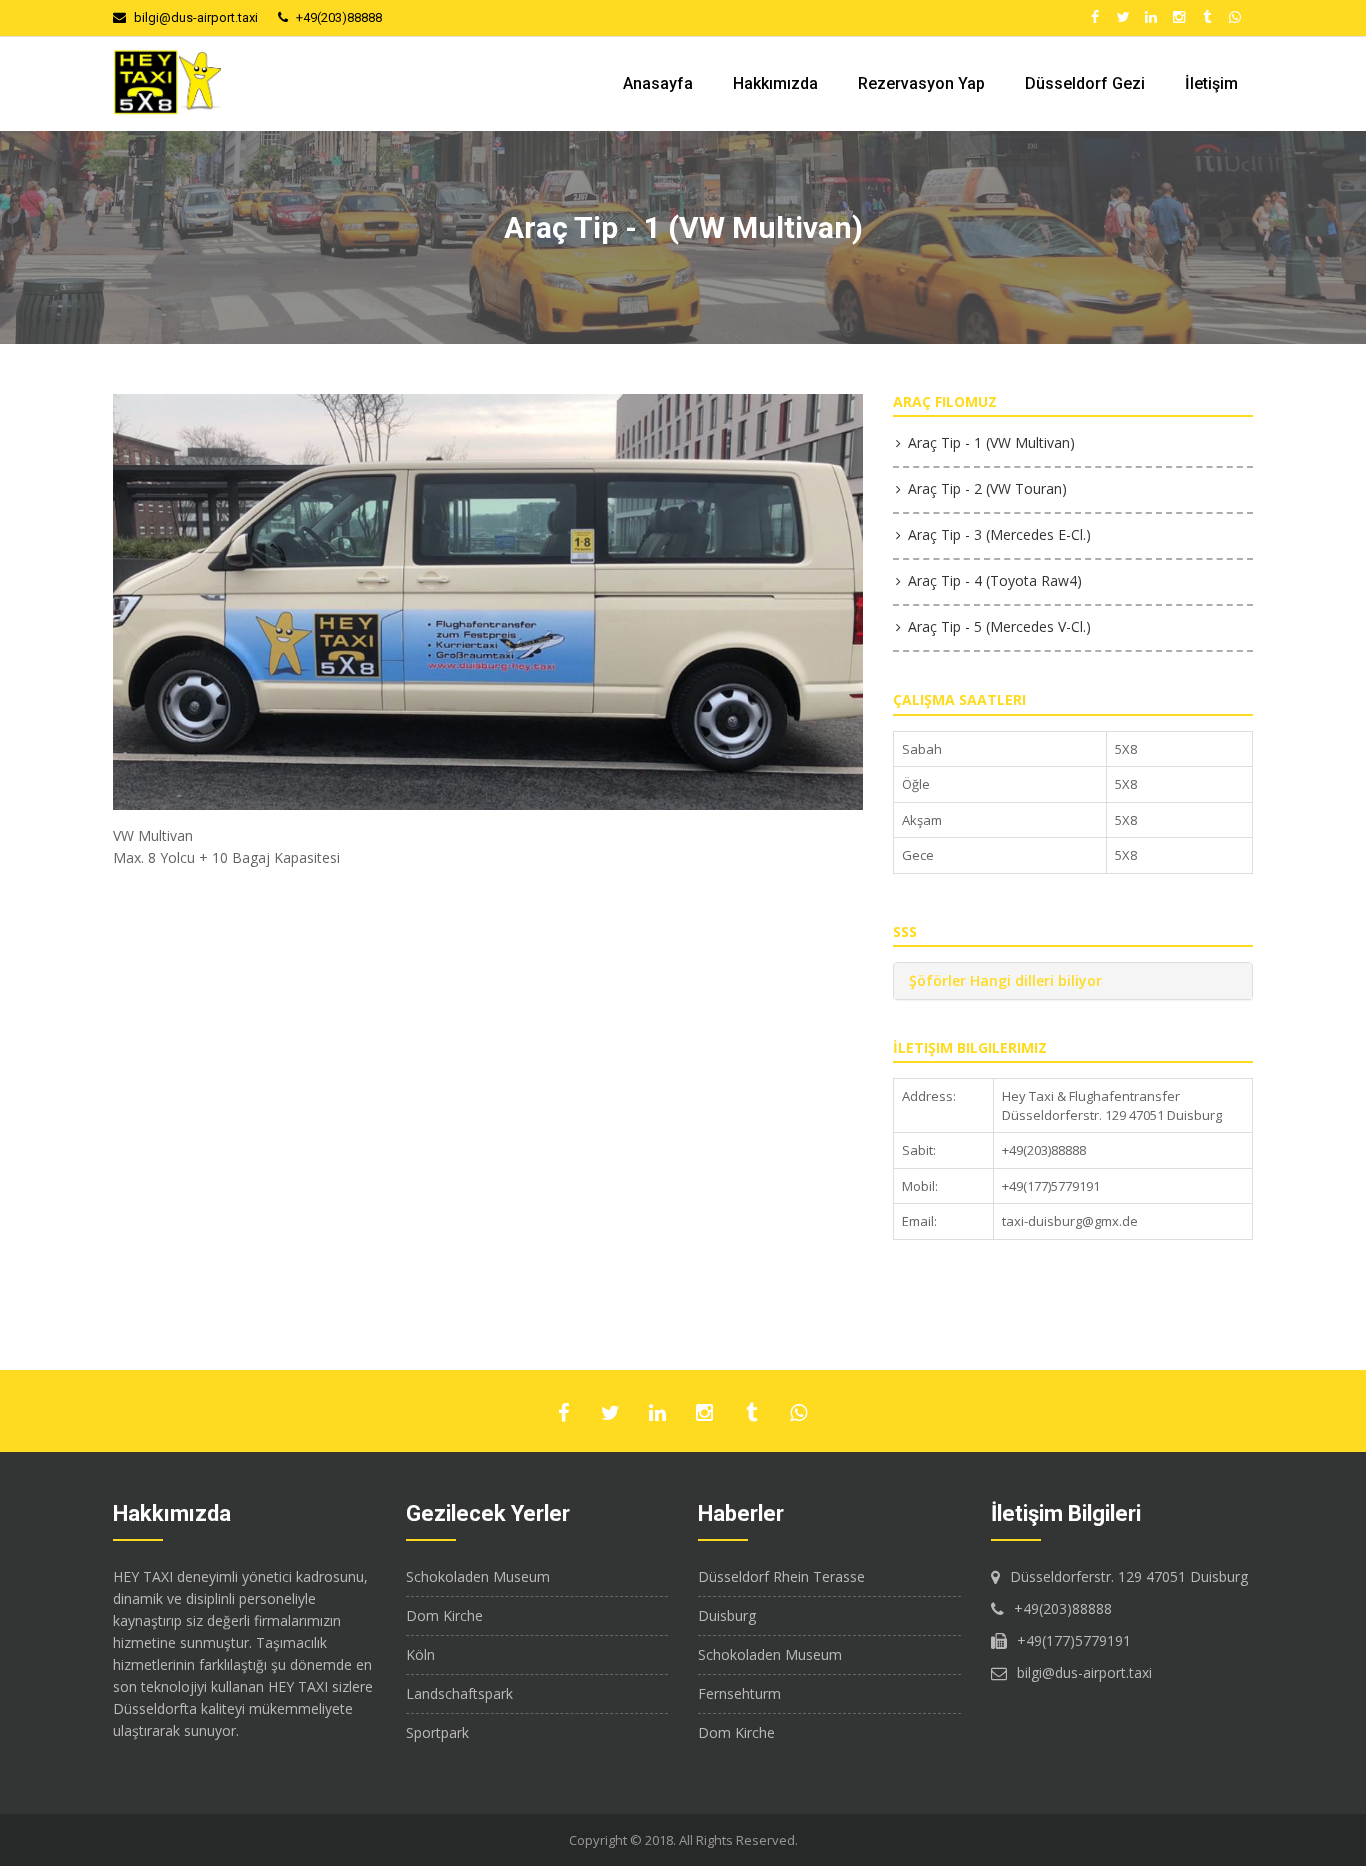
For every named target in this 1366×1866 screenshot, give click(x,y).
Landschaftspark (459, 1693)
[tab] (1073, 980)
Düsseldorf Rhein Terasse (781, 1576)
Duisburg (727, 1615)
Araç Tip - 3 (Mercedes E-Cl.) (999, 534)
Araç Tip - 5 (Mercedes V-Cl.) (999, 626)
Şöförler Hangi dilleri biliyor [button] (1005, 980)
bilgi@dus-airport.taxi (196, 17)
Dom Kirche (444, 1615)
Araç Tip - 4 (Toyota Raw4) (995, 580)
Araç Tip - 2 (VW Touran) (987, 488)
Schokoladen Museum (478, 1576)
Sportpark (437, 1732)
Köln (420, 1654)
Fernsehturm (739, 1693)
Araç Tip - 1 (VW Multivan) (991, 442)
